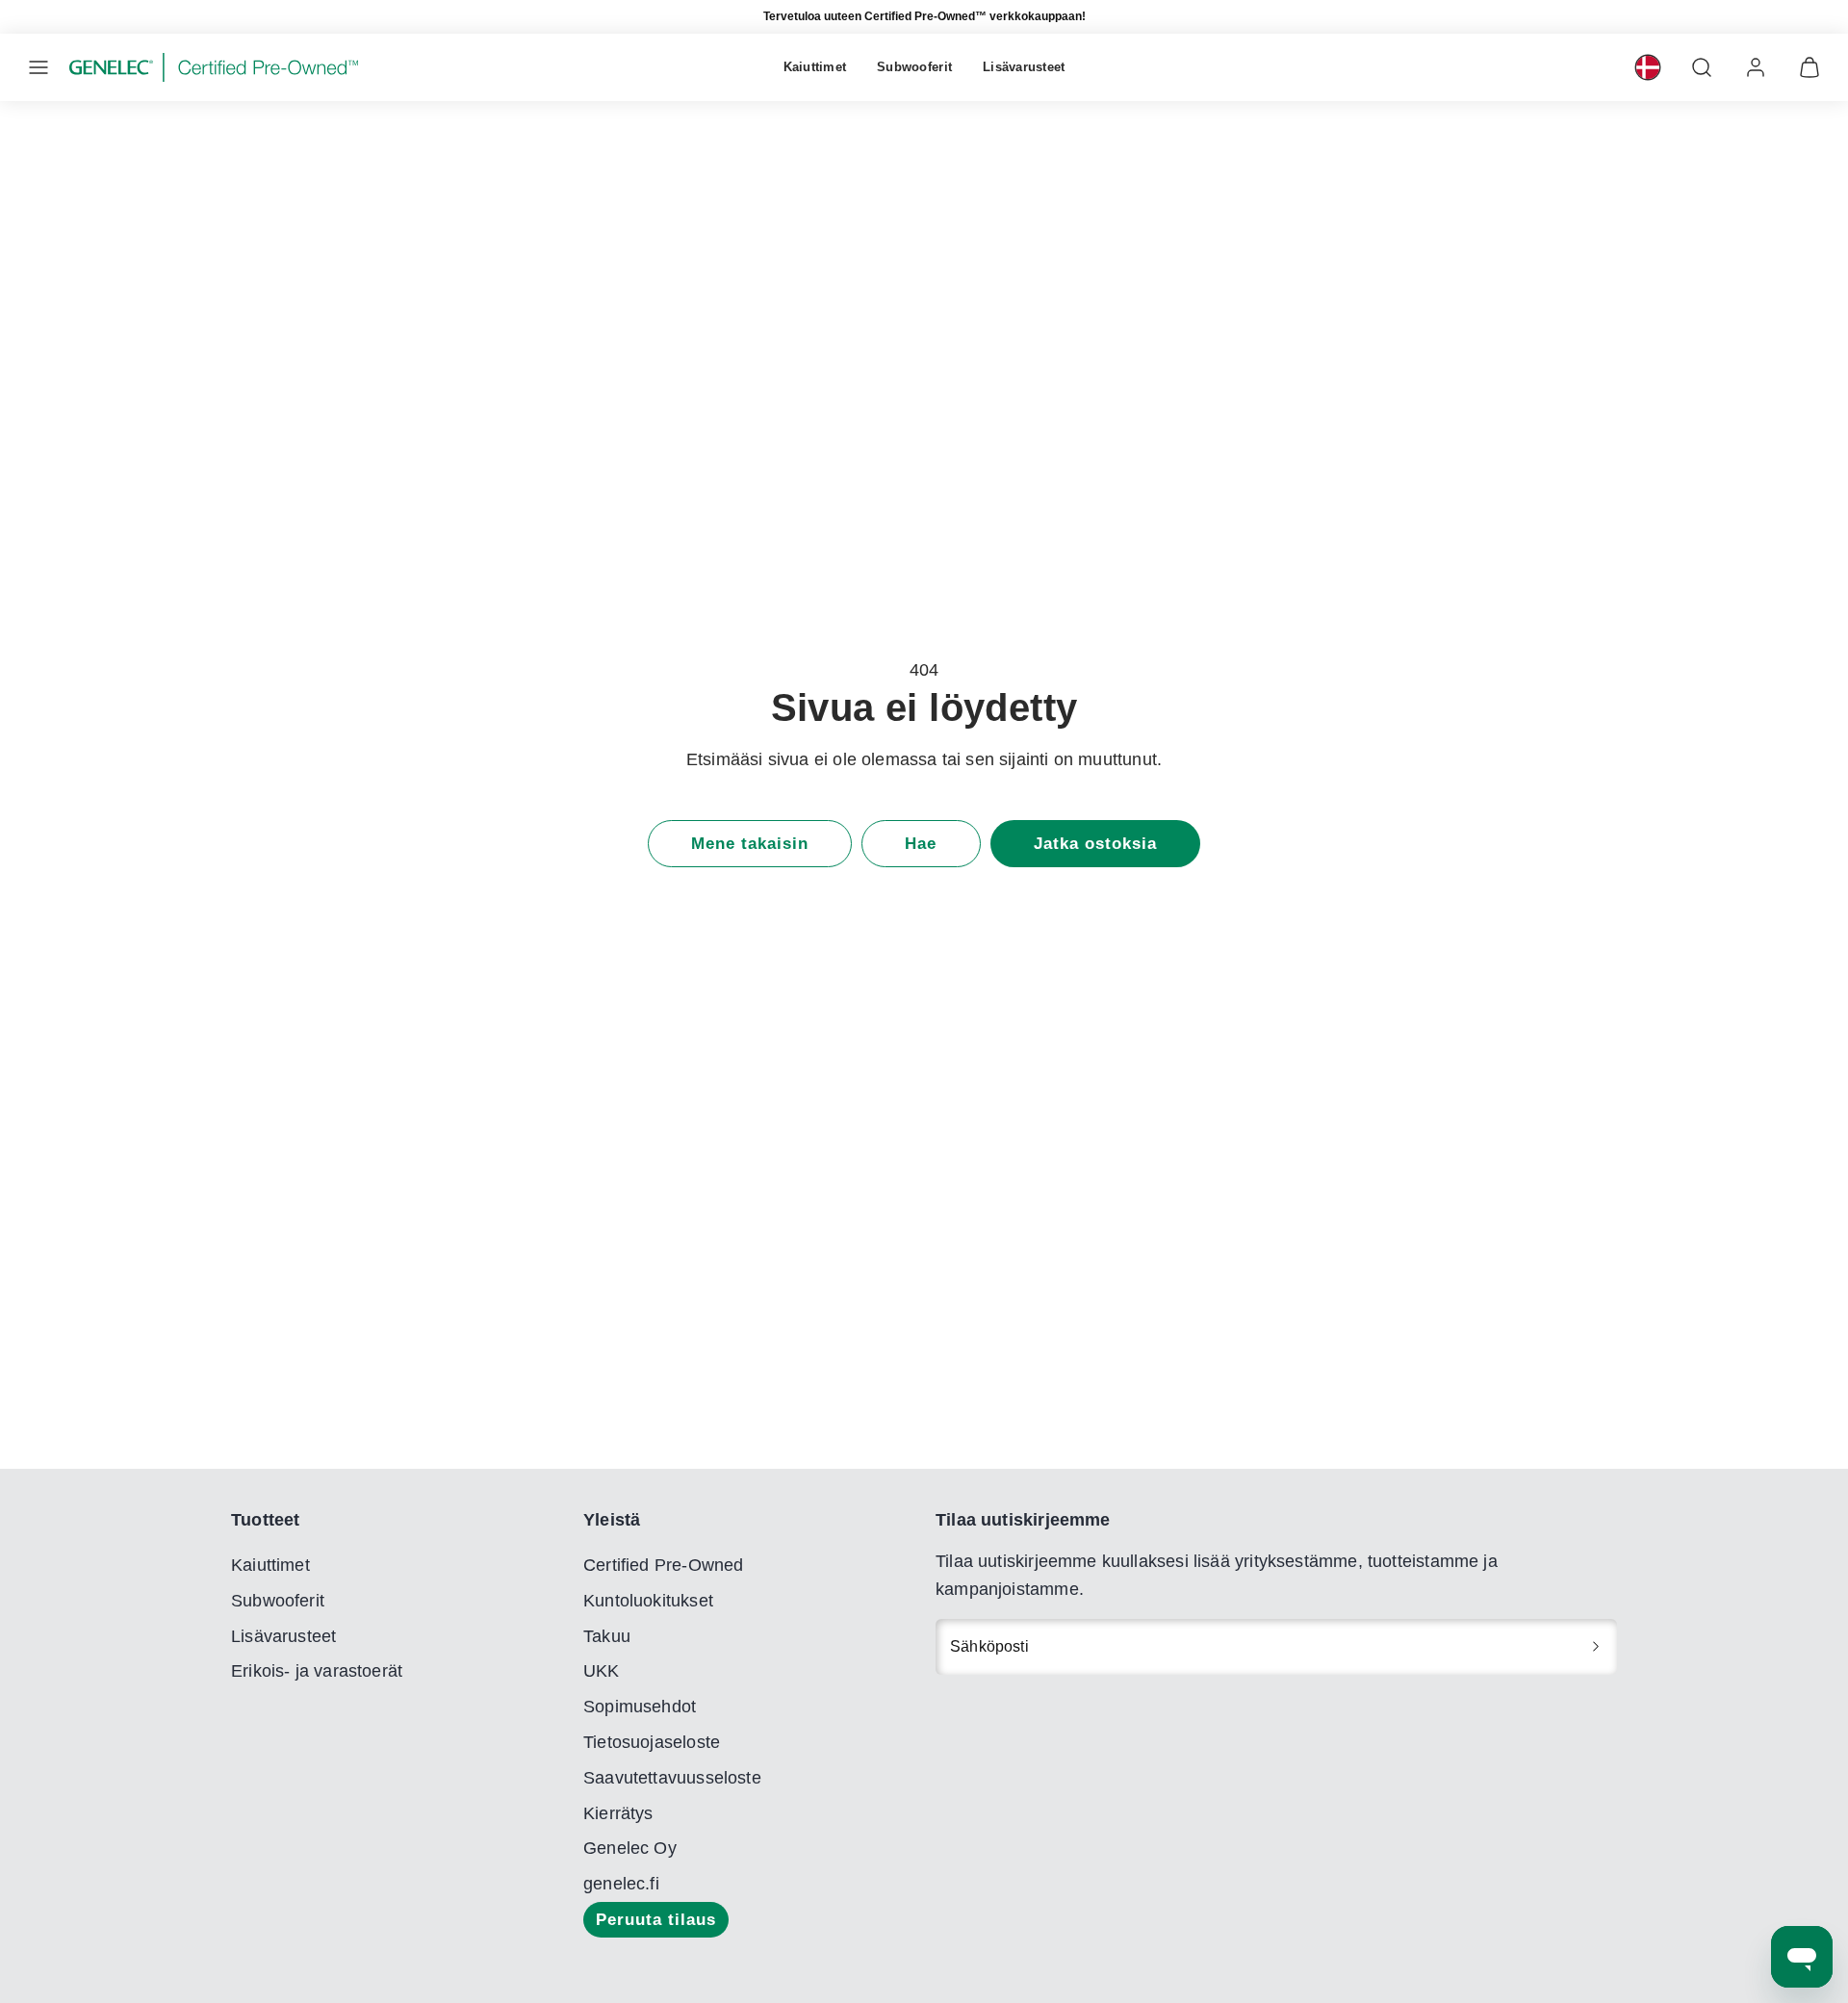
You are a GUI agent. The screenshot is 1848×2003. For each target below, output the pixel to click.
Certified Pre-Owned (663, 1565)
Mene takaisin (750, 844)
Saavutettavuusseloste (672, 1778)
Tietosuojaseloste (652, 1742)
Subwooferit (914, 67)
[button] (38, 67)
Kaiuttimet (815, 67)
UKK (602, 1671)
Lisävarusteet (1024, 67)
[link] (1648, 67)
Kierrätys (618, 1813)
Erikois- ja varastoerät (317, 1671)
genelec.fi (621, 1884)
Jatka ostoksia (1095, 844)
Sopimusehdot (640, 1707)
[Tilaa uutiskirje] (1596, 1647)
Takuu (607, 1636)
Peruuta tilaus (656, 1920)
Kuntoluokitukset (648, 1601)
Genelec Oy (630, 1848)
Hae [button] (921, 844)
